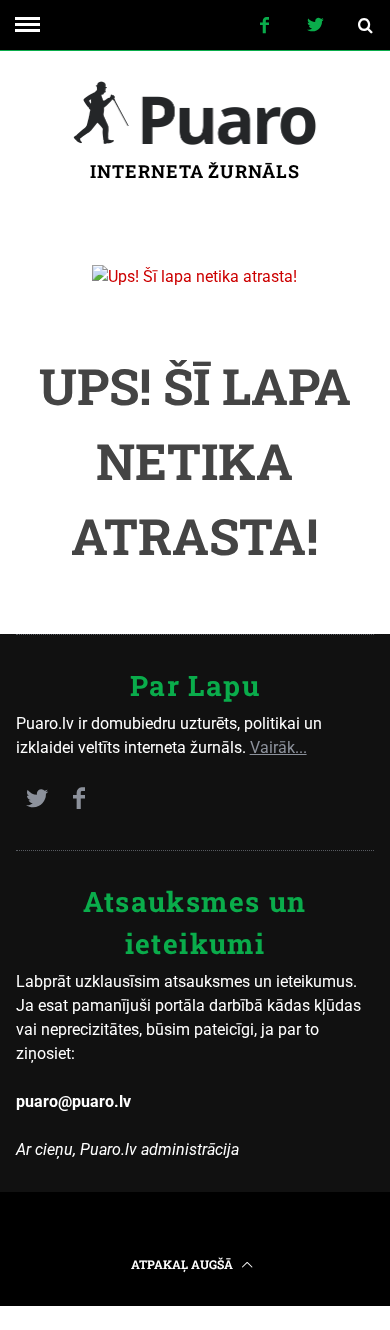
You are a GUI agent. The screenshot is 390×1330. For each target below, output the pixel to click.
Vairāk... (278, 747)
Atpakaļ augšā (183, 1264)
